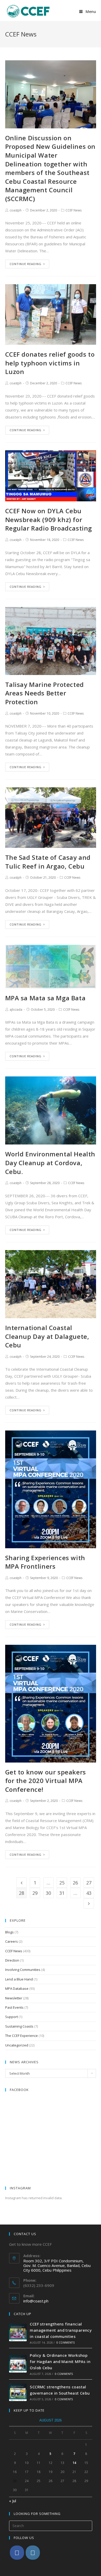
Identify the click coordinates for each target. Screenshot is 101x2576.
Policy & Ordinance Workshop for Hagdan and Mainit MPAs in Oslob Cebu (60, 2361)
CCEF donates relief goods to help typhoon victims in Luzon (50, 363)
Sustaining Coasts (19, 2026)
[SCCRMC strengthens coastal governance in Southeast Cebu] (18, 2392)
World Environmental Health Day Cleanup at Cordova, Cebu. (50, 1163)
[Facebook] (17, 2553)
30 (48, 1893)
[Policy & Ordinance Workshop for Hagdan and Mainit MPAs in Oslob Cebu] (18, 2364)
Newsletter (14, 1998)
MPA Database (17, 1988)
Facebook (19, 2090)
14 (74, 2463)
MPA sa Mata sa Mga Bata (45, 998)
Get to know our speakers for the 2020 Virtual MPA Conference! (46, 1781)
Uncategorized (17, 2045)
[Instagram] (33, 2553)
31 (62, 1893)
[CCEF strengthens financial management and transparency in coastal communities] (18, 2332)
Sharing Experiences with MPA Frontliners (45, 1562)
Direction (12, 1960)
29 (35, 1893)
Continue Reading (26, 264)
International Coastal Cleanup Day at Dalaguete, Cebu (47, 1336)
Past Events (14, 2007)
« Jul (13, 2501)
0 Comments (66, 2343)
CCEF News (74, 210)
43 (89, 1893)
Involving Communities (23, 1970)
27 (89, 1883)
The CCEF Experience (21, 2036)
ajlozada (16, 1010)
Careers (12, 1941)
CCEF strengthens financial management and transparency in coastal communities (61, 2330)
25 (62, 1883)
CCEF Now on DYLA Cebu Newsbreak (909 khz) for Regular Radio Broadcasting (49, 519)
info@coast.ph (36, 2301)
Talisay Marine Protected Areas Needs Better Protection (45, 693)
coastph (16, 210)
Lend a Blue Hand (19, 1979)
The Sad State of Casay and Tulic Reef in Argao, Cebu (48, 862)
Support (12, 2017)
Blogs (9, 1932)
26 (75, 1883)
